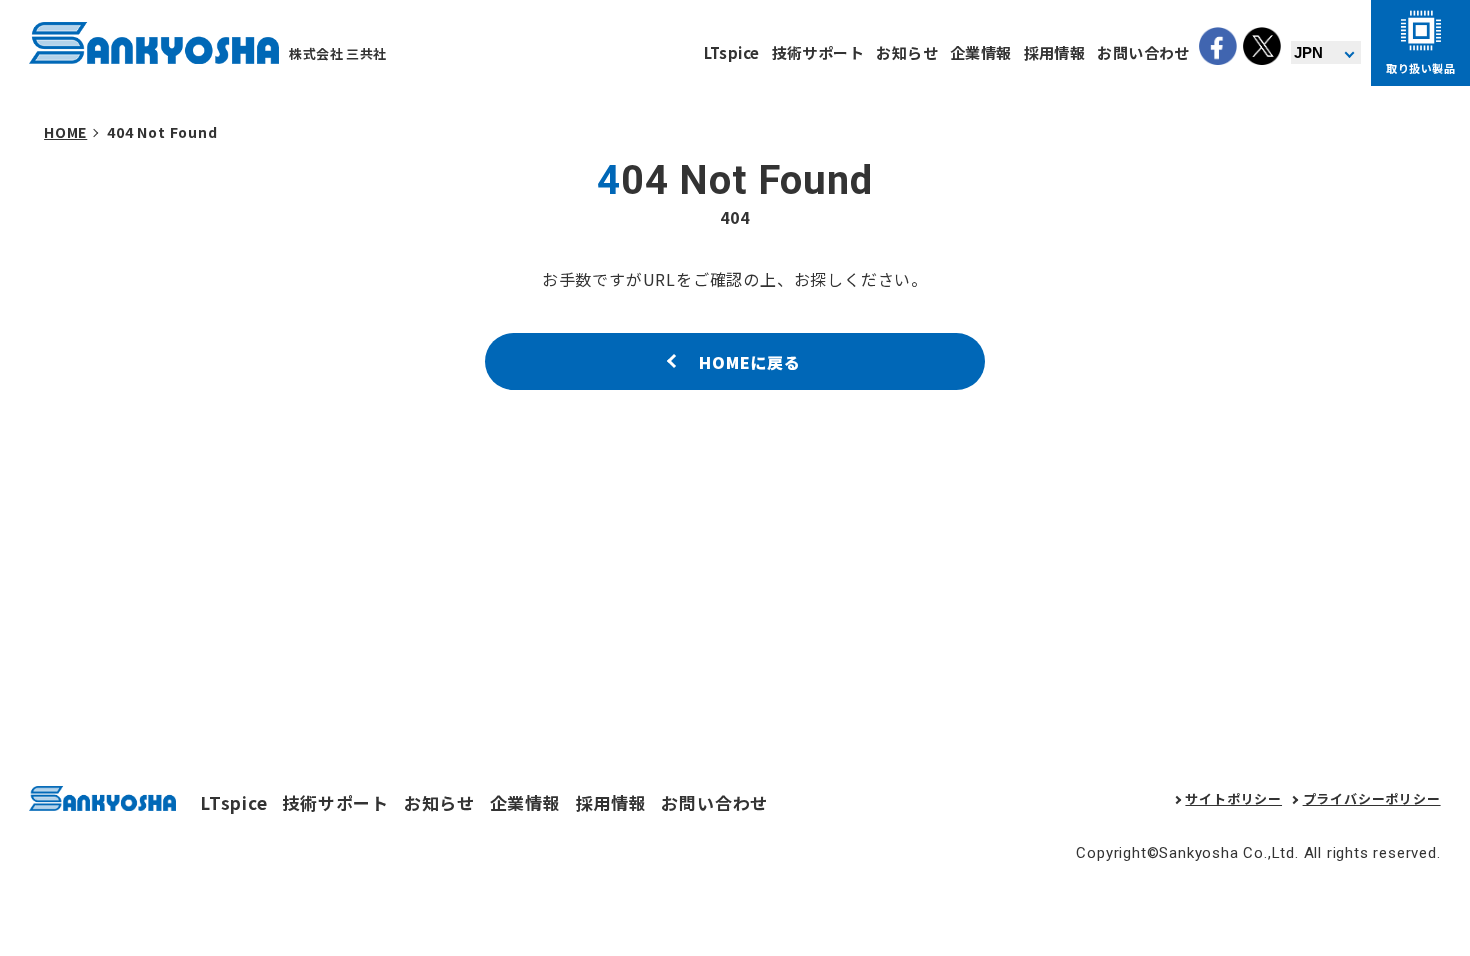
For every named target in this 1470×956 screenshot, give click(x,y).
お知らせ (907, 52)
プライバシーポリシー (1372, 798)
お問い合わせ (1143, 52)
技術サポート (818, 52)
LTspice (732, 52)
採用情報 (1055, 52)
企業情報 (981, 52)
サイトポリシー (1233, 798)
